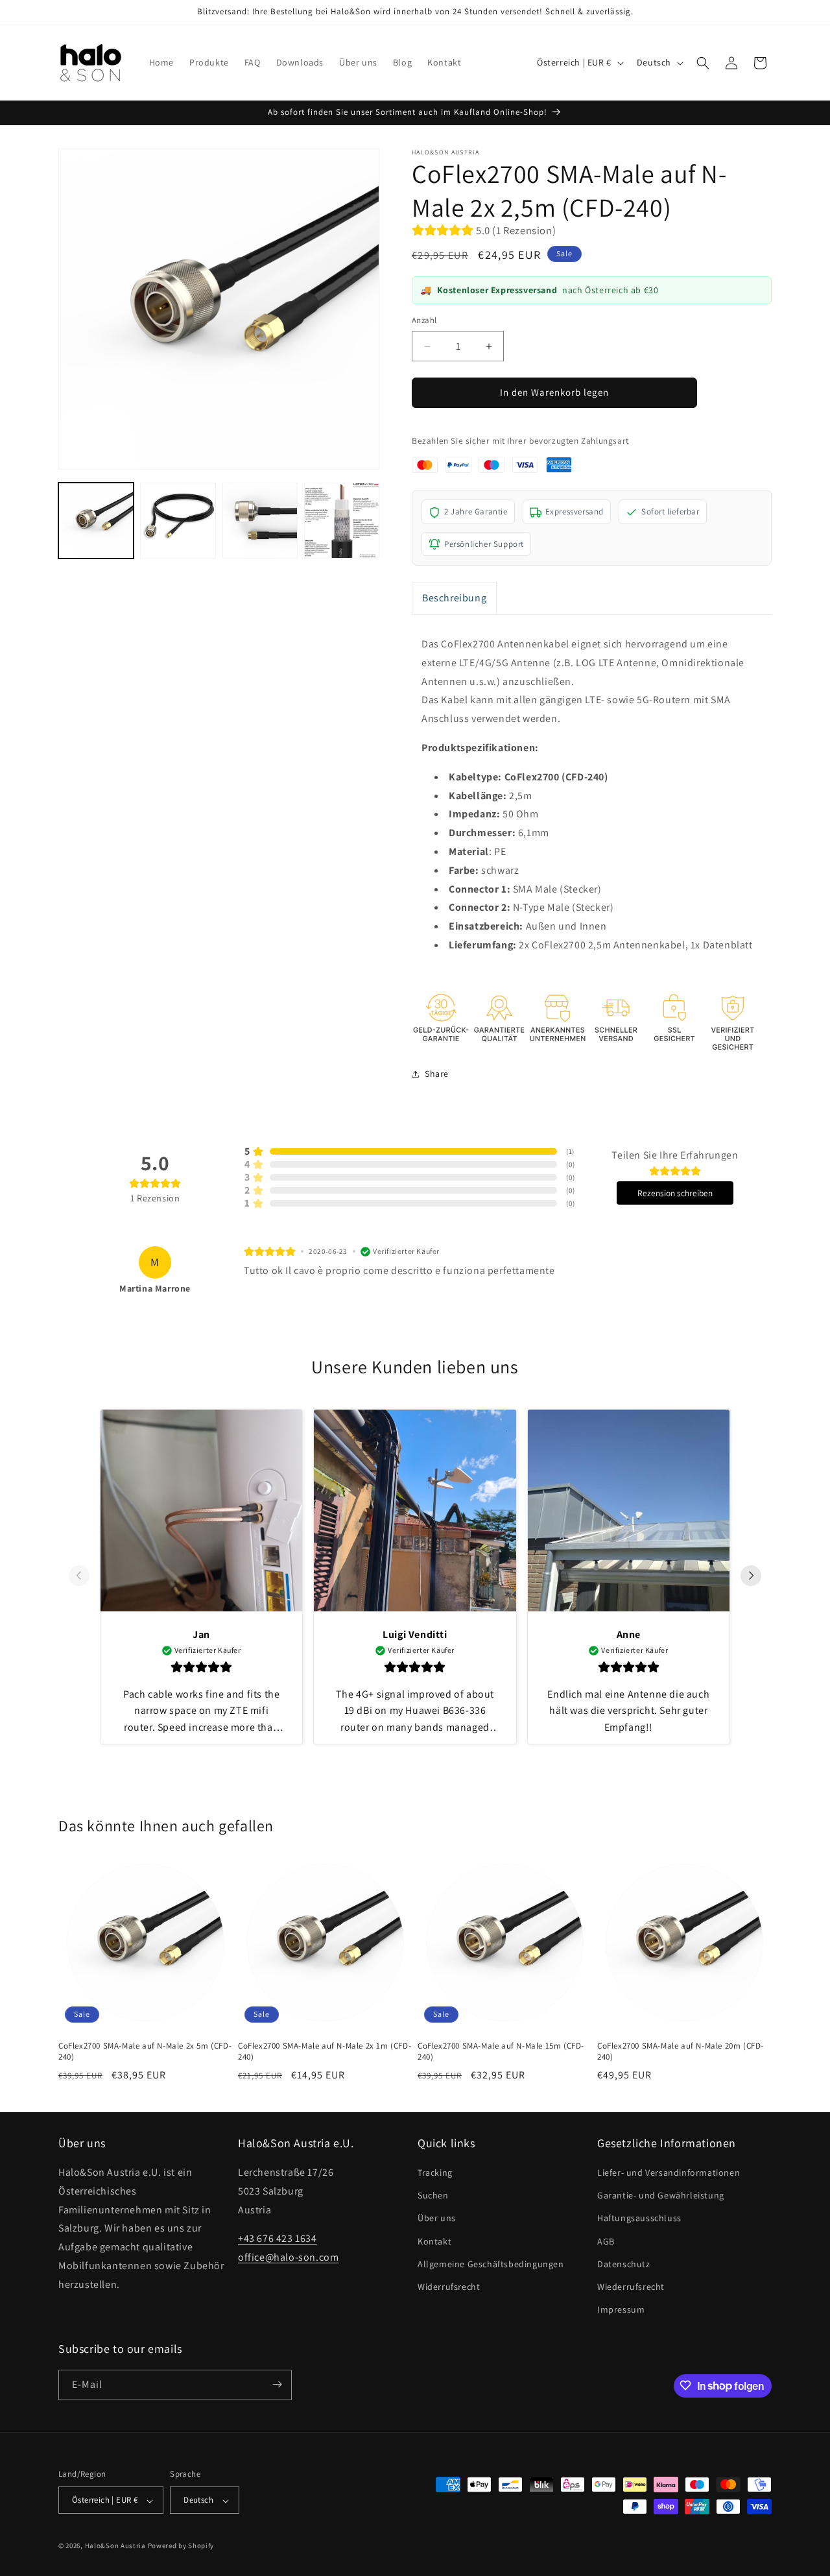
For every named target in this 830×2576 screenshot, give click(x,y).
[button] (703, 63)
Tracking (435, 2173)
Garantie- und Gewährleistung (661, 2196)
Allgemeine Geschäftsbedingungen (491, 2264)
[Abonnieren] (277, 2384)
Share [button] (437, 1074)
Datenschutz (624, 2264)
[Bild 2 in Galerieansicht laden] (178, 520)
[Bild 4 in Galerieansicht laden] (342, 520)
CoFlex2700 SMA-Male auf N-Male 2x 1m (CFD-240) (325, 2052)
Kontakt (434, 2241)
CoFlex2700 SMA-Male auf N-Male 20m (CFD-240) (681, 2052)
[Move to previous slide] (79, 1576)
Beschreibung (454, 598)
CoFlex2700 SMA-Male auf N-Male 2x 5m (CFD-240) (145, 2052)
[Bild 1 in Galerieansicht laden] (96, 520)
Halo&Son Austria (115, 2546)
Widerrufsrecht (449, 2287)
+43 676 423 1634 (278, 2239)
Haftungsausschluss (639, 2219)
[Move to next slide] (751, 1576)
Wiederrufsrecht (631, 2287)
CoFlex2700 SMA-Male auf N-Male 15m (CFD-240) (501, 2052)
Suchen (433, 2196)
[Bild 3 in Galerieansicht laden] (260, 520)
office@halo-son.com (288, 2258)
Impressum (621, 2310)
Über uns (437, 2219)
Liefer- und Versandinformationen (669, 2173)
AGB (606, 2241)
